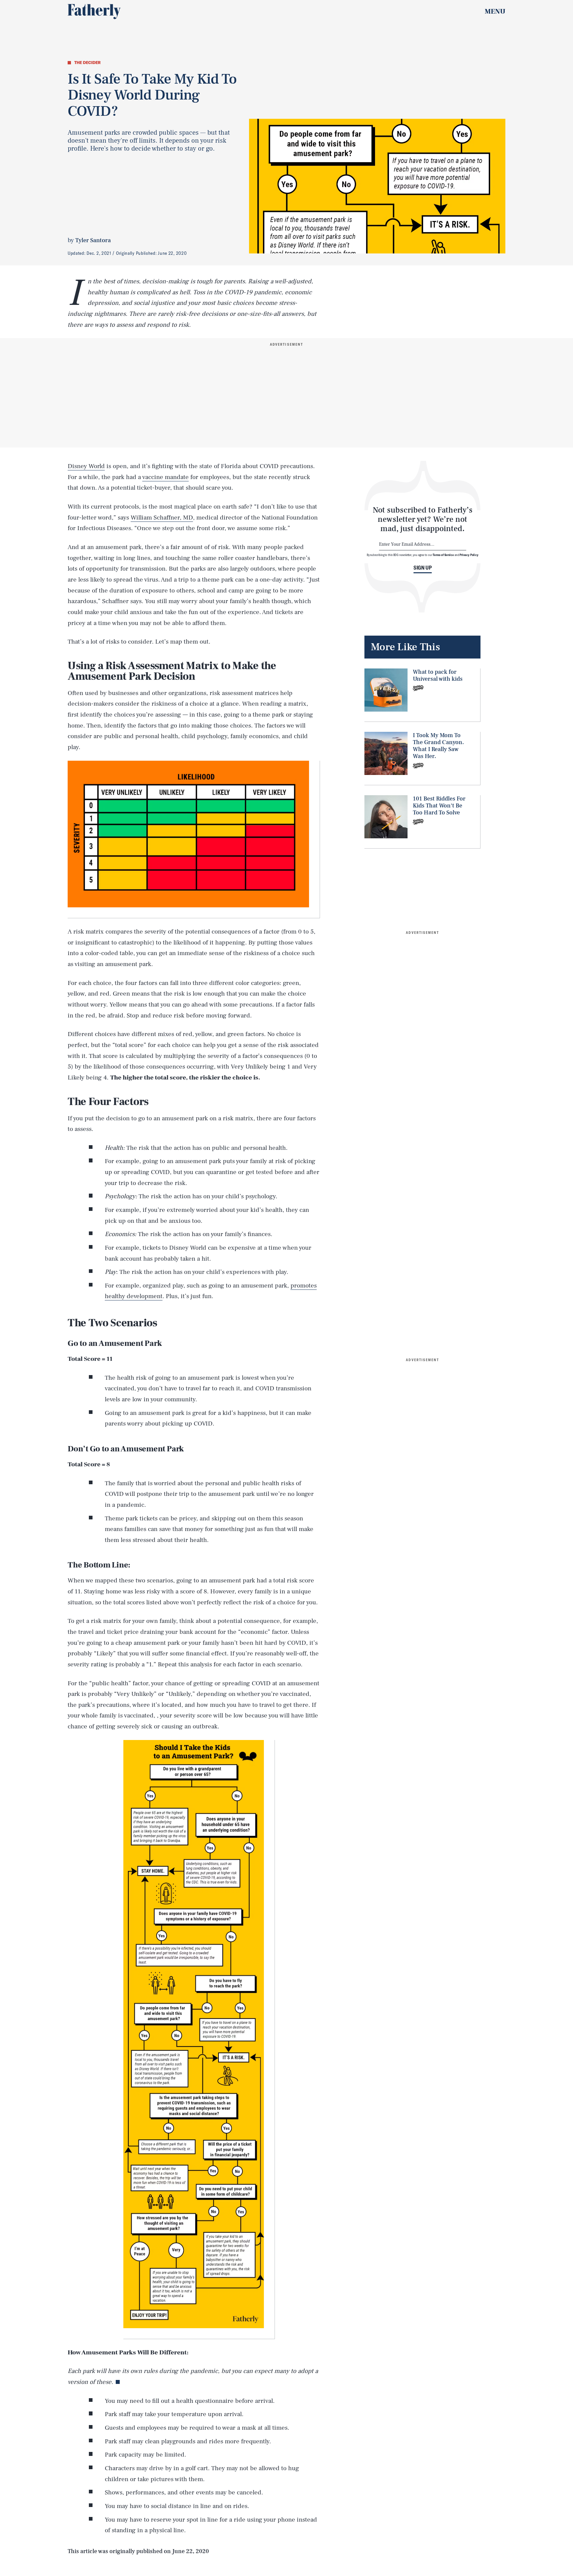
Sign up (423, 568)
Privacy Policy (469, 555)
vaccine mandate (165, 477)
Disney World (86, 466)
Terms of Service (443, 555)
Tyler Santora (93, 240)
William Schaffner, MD (162, 518)
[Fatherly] (94, 12)
